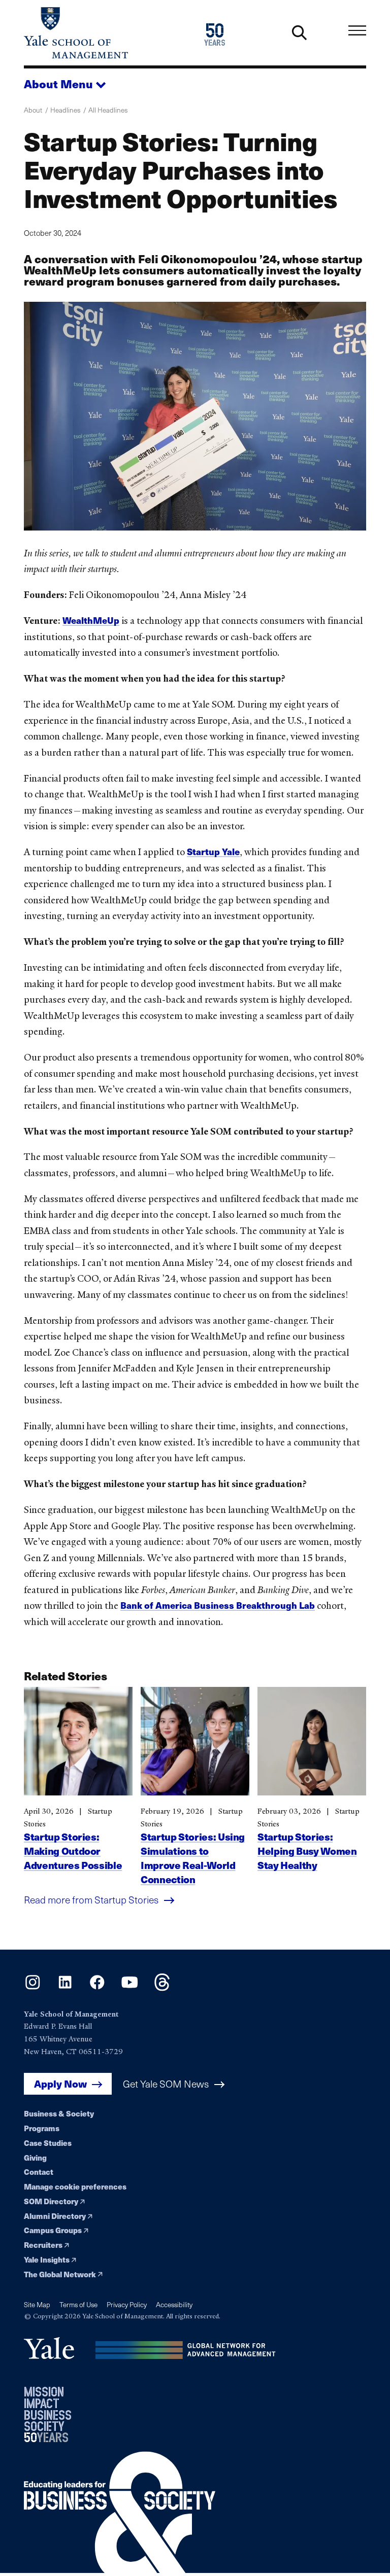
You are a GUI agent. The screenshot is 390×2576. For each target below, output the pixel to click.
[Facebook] (97, 1988)
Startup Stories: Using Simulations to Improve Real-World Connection (193, 1858)
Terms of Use (78, 2304)
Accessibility (174, 2304)
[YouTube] (130, 1988)
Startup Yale (213, 851)
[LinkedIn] (65, 1988)
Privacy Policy (127, 2304)
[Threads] (162, 1988)
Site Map (37, 2304)
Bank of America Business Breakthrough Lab (218, 1605)
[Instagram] (33, 1988)
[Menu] (357, 31)
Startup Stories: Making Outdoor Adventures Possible (73, 1851)
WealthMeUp (91, 620)
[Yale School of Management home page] (109, 33)
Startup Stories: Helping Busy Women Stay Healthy (307, 1851)
